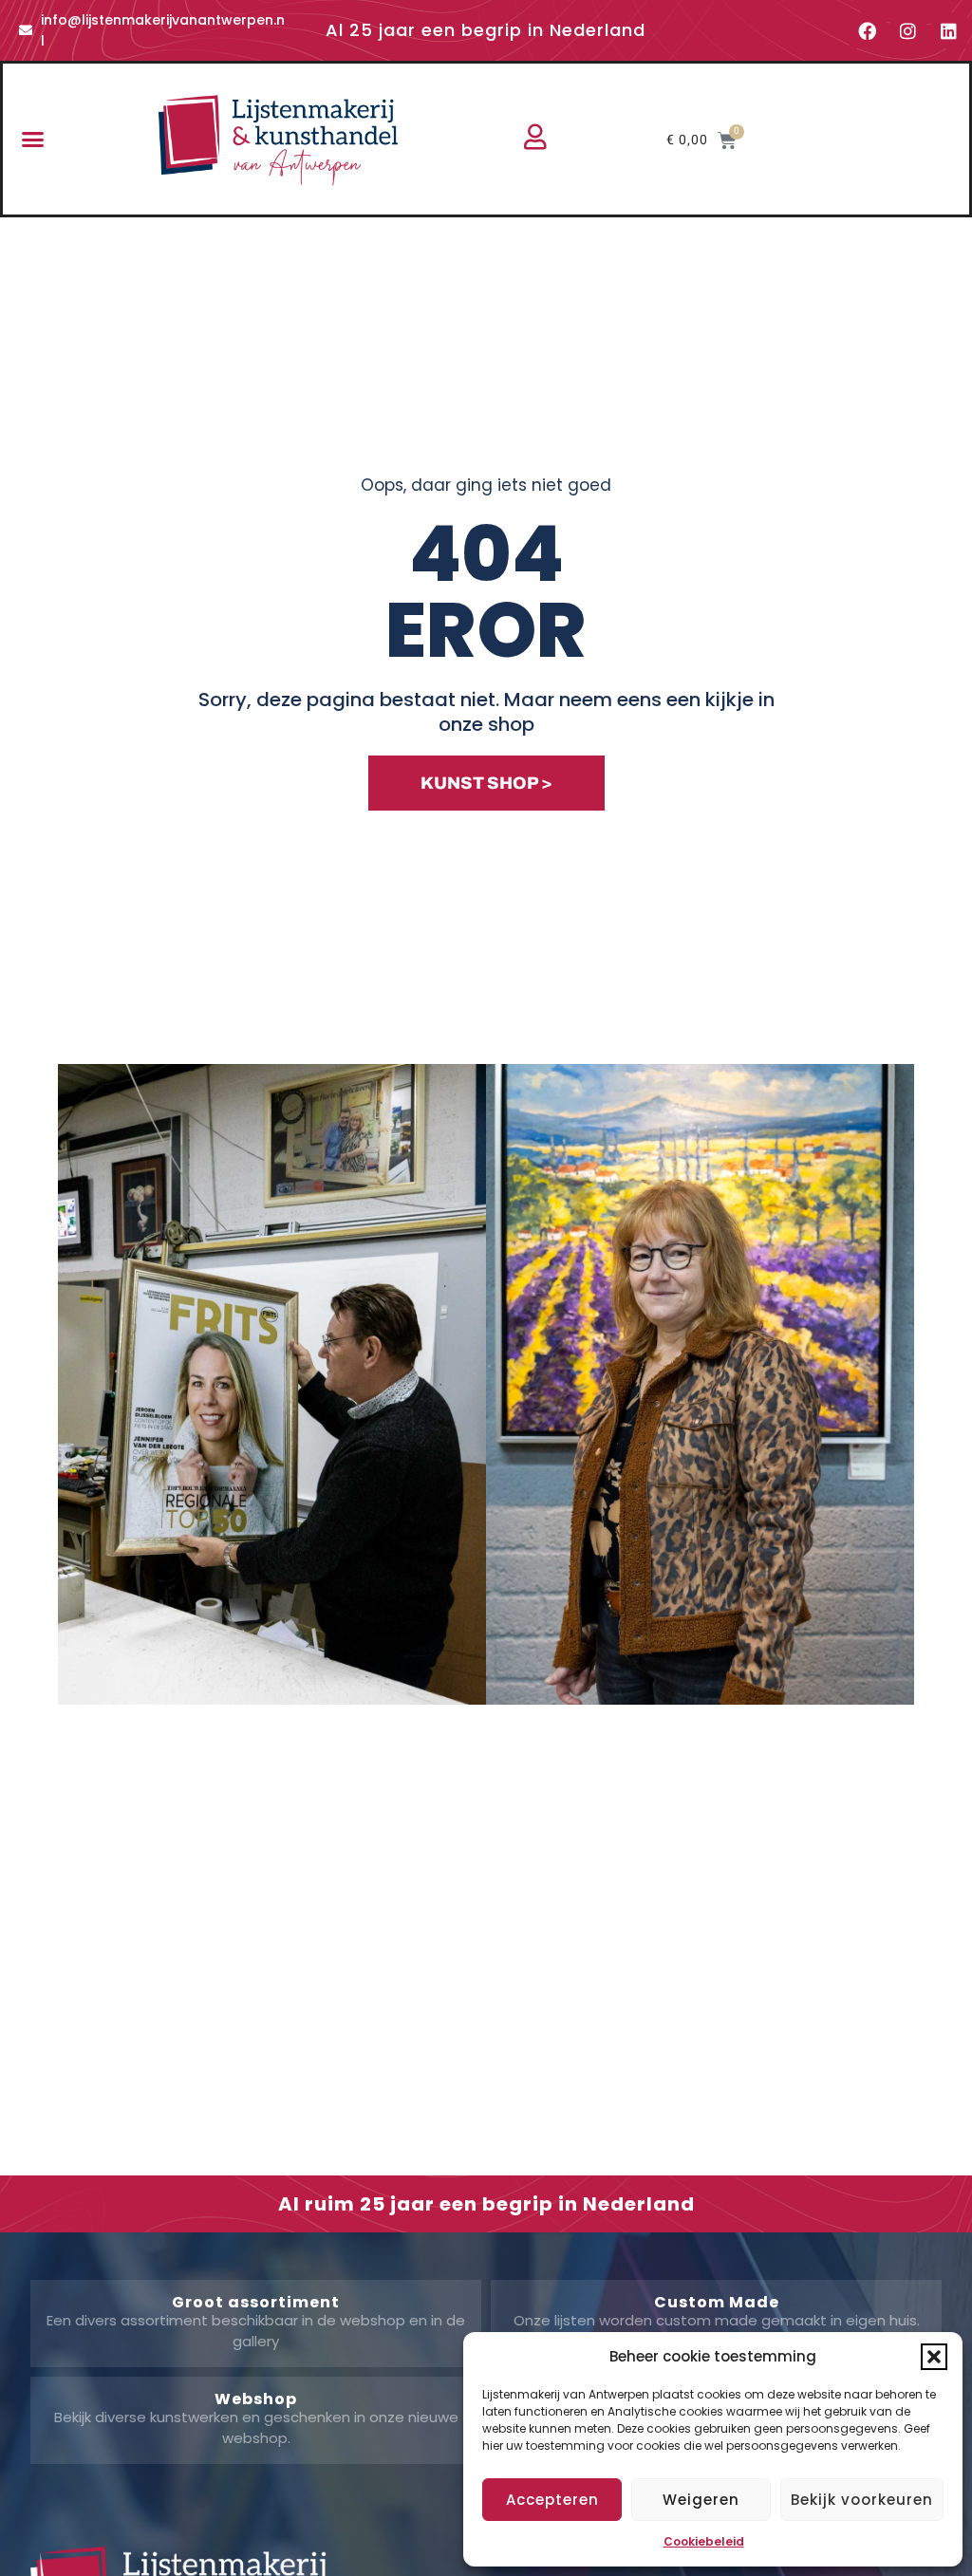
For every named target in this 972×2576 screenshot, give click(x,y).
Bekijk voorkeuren (862, 2500)
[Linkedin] (949, 30)
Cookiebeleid (704, 2541)
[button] (934, 2357)
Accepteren (552, 2500)
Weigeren (701, 2500)
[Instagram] (908, 30)
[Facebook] (868, 30)
